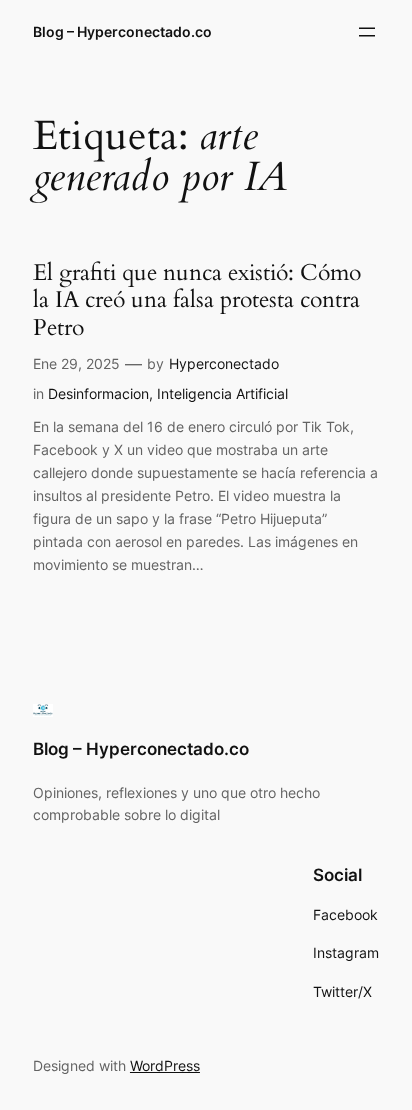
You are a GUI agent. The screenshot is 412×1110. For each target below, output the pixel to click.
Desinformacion (98, 393)
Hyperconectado (224, 363)
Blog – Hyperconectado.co (122, 31)
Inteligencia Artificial (222, 393)
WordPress (165, 1065)
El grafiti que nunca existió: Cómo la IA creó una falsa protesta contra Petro (197, 300)
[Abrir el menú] (367, 32)
